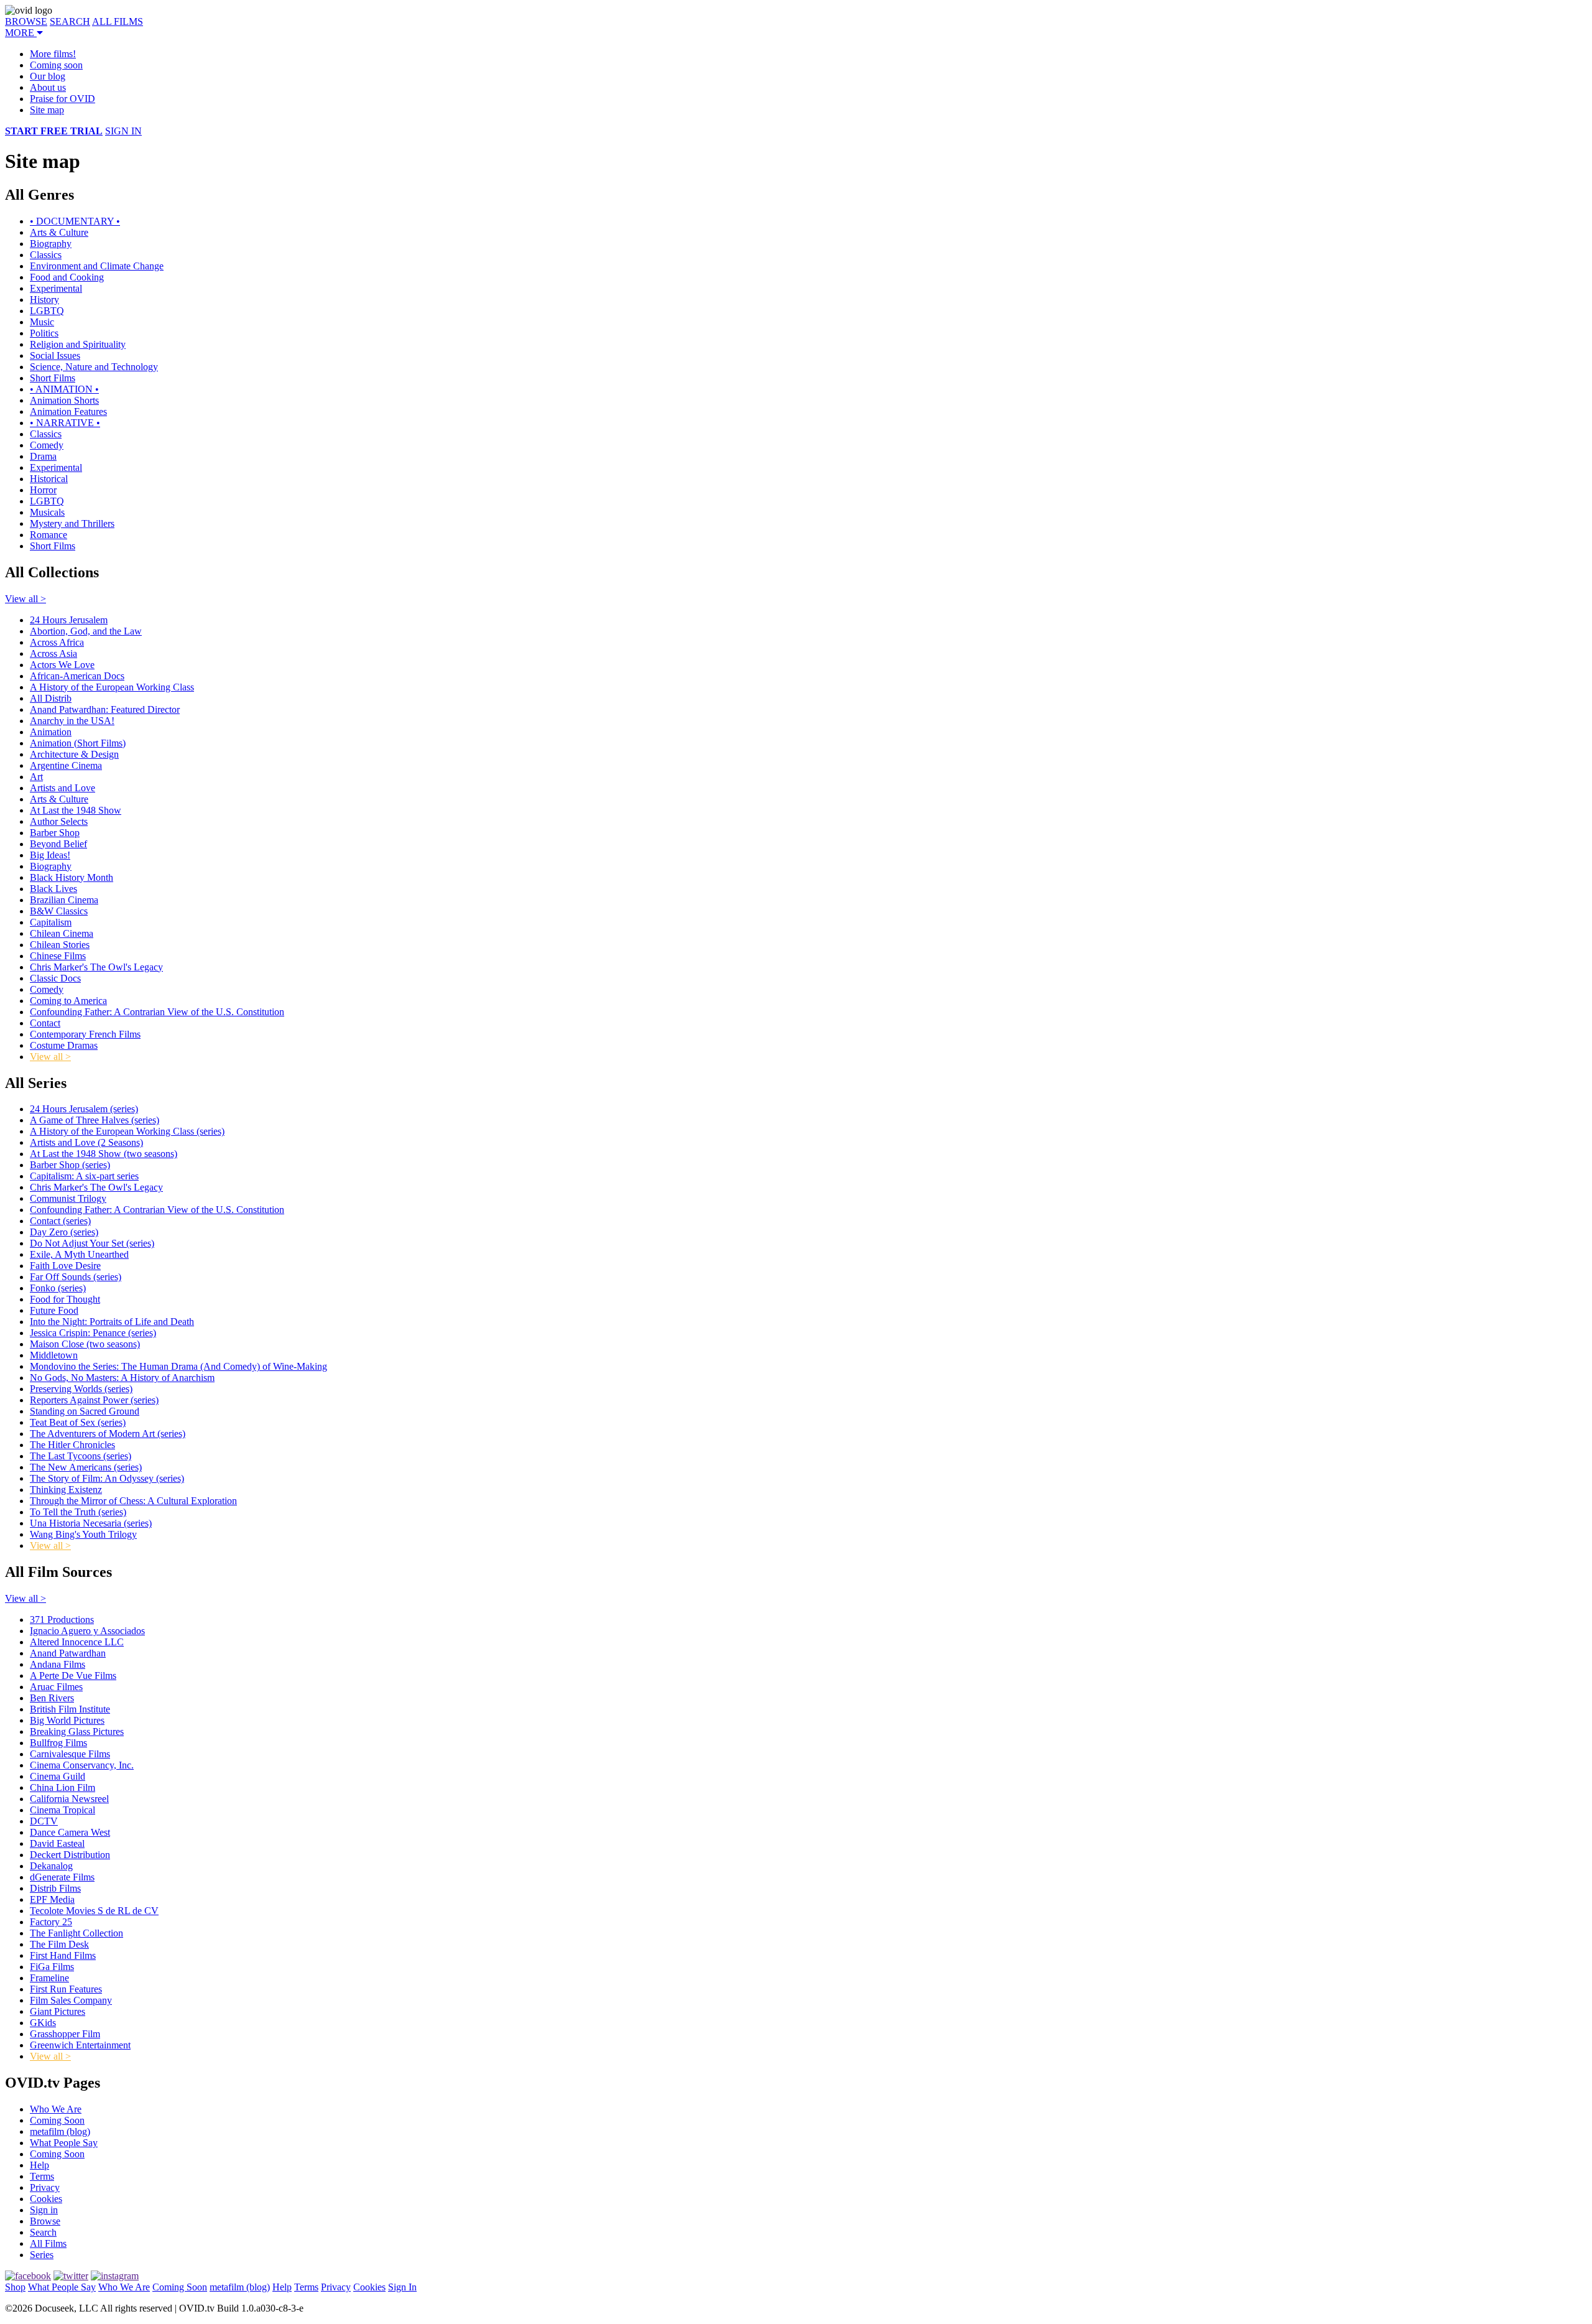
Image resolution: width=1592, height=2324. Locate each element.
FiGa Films (52, 1967)
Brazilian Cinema (64, 900)
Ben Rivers (52, 1698)
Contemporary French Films (85, 1034)
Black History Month (72, 877)
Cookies (46, 2199)
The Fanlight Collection (76, 1933)
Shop (15, 2287)
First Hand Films (63, 1955)
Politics (44, 333)
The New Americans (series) (86, 1467)
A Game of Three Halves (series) (95, 1120)
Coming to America (68, 1001)
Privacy (45, 2187)
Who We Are (56, 2109)
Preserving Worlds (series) (81, 1389)
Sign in (44, 2210)
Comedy (47, 445)
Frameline (49, 1978)
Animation (51, 732)
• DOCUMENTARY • (75, 221)
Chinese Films (58, 956)
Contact (45, 1023)
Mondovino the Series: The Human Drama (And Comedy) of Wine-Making (178, 1366)
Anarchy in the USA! (72, 721)
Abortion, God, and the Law (86, 631)
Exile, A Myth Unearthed (79, 1254)
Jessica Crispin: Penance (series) (93, 1333)
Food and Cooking (67, 277)
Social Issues (55, 356)
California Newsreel (69, 1799)
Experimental (56, 288)
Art (36, 777)
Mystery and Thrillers (72, 523)
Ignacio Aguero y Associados (87, 1631)
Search (43, 2232)
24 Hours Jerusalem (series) (84, 1109)
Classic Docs (55, 978)
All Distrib (51, 698)
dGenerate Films (62, 1877)
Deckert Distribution (70, 1855)
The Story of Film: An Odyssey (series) (107, 1478)
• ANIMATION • (64, 389)
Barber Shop (55, 833)
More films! (53, 54)
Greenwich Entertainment (80, 2045)
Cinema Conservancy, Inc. (82, 1765)
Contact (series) (60, 1221)
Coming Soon (57, 2120)
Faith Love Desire (65, 1266)
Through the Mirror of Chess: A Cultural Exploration (133, 1501)
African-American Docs (77, 676)
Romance (49, 535)
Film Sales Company (71, 2000)
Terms (42, 2176)
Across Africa (57, 642)
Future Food (54, 1310)
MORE (21, 33)
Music (42, 322)
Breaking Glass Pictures (77, 1731)
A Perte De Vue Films (73, 1676)
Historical (49, 479)
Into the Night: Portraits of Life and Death (112, 1322)
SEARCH (70, 21)
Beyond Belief (58, 844)
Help (39, 2165)
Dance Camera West (70, 1832)
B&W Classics (59, 911)
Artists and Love (62, 788)
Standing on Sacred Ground (85, 1411)
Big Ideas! (50, 855)
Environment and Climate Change (97, 266)
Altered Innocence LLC (77, 1642)
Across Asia (53, 653)
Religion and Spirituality (78, 344)
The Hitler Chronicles (72, 1445)
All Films (48, 2243)
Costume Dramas (64, 1045)
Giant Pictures (58, 2011)
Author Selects (59, 821)
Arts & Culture (59, 232)
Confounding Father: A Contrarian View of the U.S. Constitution (157, 1012)
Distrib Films (55, 1888)
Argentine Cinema (66, 765)
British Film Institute (70, 1709)
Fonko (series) (58, 1288)
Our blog (48, 76)
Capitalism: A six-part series (84, 1176)
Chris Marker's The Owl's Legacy (96, 967)
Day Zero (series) (64, 1232)
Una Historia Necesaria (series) (91, 1523)
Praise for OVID (62, 99)
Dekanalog (51, 1866)
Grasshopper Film (65, 2034)
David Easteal (57, 1843)
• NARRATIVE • (65, 423)
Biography (51, 244)
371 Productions (62, 1620)
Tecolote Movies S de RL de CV (94, 1911)
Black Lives (53, 889)
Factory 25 (51, 1922)
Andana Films (58, 1664)
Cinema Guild (58, 1776)
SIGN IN (123, 131)
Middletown (54, 1355)
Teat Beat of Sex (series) (78, 1422)
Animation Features (68, 411)
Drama (43, 456)
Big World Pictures (67, 1720)
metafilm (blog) (60, 2131)
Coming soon (56, 65)
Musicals (47, 512)
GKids (43, 2023)
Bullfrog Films (58, 1743)
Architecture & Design (74, 754)
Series (42, 2255)
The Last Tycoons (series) (81, 1456)
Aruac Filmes (56, 1687)
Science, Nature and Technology (94, 367)
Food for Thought (65, 1299)
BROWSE (26, 21)
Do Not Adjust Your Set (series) (92, 1243)
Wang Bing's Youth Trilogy (83, 1534)
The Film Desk (59, 1944)
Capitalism (51, 922)
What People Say (64, 2143)
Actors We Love (62, 665)
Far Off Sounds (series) (76, 1277)
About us (48, 87)
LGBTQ (47, 311)
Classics (46, 255)
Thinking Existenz (66, 1490)
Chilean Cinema (62, 933)
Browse (45, 2221)
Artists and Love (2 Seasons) (86, 1142)
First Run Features (66, 1989)
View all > (25, 599)
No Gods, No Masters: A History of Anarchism (122, 1378)
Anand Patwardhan (68, 1653)
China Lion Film (62, 1787)
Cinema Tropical (62, 1810)
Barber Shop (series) (70, 1165)
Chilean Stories (60, 945)
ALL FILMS (118, 21)
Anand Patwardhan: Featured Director (105, 709)
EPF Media (52, 1899)
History (44, 300)
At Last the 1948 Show (76, 810)
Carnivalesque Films (70, 1754)
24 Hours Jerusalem (69, 620)
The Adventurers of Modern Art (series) (108, 1434)
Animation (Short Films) (78, 743)
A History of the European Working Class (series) (127, 1131)
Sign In (402, 2287)
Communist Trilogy (68, 1198)
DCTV (44, 1821)
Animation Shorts (64, 400)
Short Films (53, 378)
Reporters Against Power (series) (94, 1400)
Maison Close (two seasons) (85, 1344)
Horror (43, 490)
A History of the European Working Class (112, 687)
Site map (47, 110)
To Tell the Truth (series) (78, 1512)
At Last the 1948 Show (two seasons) (104, 1154)
